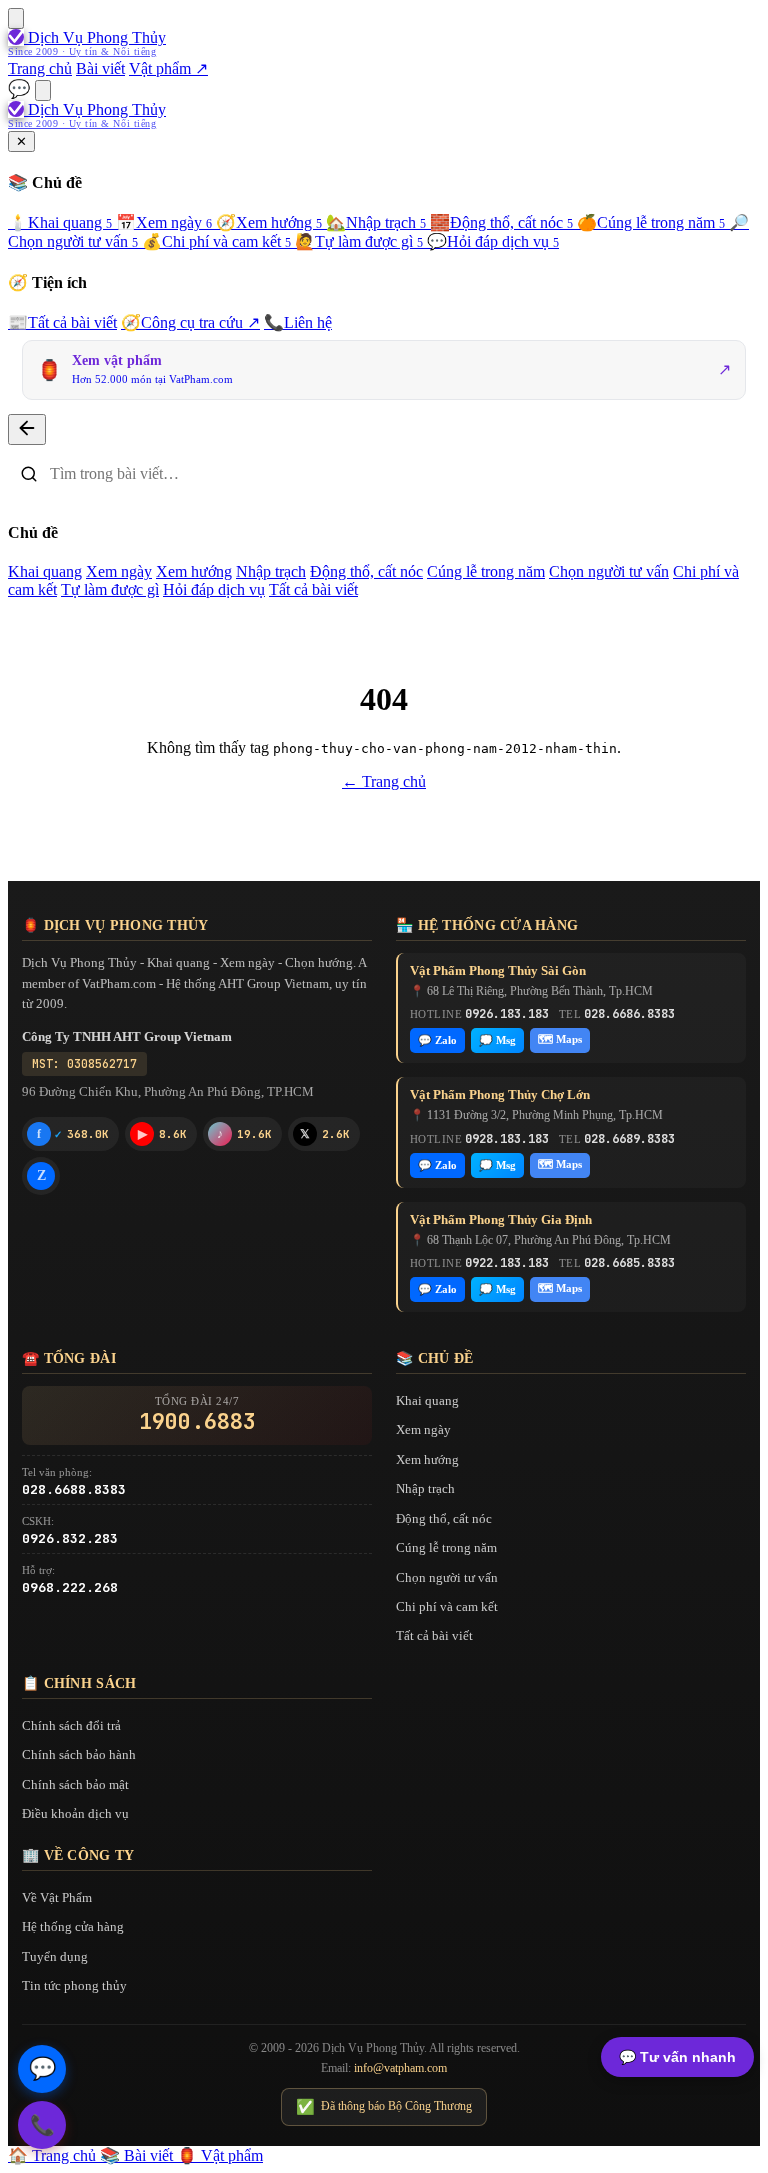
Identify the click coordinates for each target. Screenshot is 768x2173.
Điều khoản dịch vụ (75, 1813)
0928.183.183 (507, 1139)
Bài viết (100, 68)
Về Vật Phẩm (57, 1897)
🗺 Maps (560, 1039)
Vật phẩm (220, 2155)
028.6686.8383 (629, 1014)
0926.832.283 (70, 1538)
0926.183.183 (507, 1014)
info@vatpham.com (400, 2068)
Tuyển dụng (55, 1956)
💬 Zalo (437, 1040)
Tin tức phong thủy (74, 1985)
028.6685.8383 (629, 1263)
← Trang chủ (384, 781)
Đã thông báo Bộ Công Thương (384, 2107)
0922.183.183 (507, 1263)
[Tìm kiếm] (43, 90)
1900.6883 (197, 1422)
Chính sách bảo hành (79, 1754)
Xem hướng (269, 222)
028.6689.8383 (629, 1139)
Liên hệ (298, 322)
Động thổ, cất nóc (501, 222)
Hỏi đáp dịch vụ (493, 241)
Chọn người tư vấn (609, 571)
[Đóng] (27, 429)
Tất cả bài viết (62, 322)
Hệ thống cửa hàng (73, 1926)
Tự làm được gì (359, 241)
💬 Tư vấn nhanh (677, 2057)
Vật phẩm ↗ (168, 68)
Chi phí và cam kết (216, 241)
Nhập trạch (376, 222)
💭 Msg (497, 1040)
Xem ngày (164, 222)
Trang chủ (40, 68)
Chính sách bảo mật (75, 1784)
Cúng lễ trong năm (651, 222)
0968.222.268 (70, 1587)
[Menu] (16, 18)
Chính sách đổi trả (71, 1725)
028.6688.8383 (74, 1489)
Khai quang (60, 222)
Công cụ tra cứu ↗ (190, 322)
